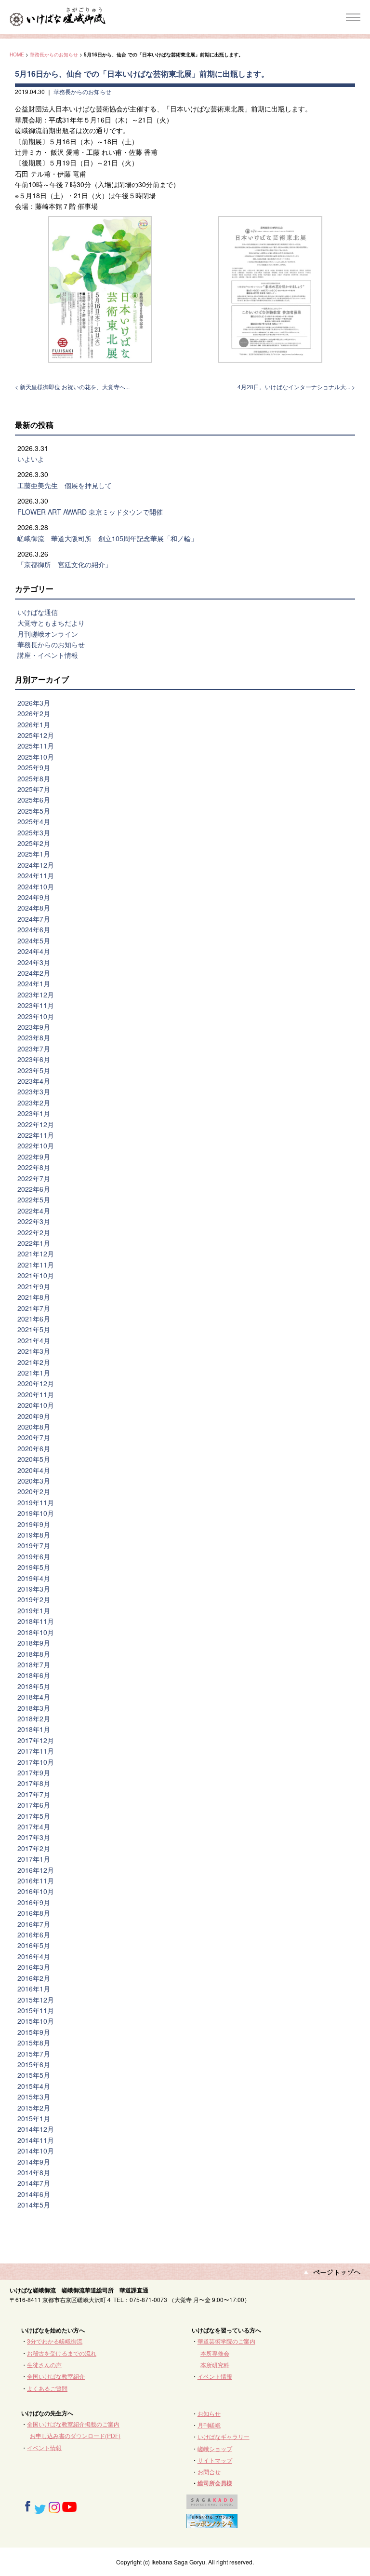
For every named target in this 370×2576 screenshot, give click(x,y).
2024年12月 (36, 865)
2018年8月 (34, 1654)
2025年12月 (36, 735)
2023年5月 (34, 1070)
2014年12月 (36, 2129)
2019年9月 (34, 1524)
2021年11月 (36, 1265)
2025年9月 (34, 767)
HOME (17, 54)
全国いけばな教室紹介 (56, 2376)
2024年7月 (34, 919)
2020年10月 (36, 1405)
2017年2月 (34, 1848)
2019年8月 (34, 1535)
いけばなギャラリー (224, 2436)
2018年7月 (34, 1664)
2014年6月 (34, 2194)
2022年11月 (36, 1135)
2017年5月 (34, 1816)
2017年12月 (36, 1740)
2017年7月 (34, 1794)
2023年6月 (34, 1059)
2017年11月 (36, 1751)
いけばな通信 (38, 612)
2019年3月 (34, 1589)
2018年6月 (34, 1675)
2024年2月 (34, 973)
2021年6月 (34, 1319)
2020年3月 (34, 1481)
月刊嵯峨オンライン (48, 634)
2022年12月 (36, 1124)
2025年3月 (34, 832)
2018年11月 (36, 1621)
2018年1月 (34, 1729)
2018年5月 (34, 1686)
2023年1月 (34, 1113)
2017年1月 (34, 1859)
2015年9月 (34, 2032)
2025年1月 (34, 854)
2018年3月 (34, 1708)
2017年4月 (34, 1826)
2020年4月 (34, 1470)
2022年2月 (34, 1232)
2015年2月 (34, 2108)
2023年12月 (36, 995)
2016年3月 (34, 1967)
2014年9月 (34, 2162)
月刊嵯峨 (209, 2425)
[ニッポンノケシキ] (212, 2523)
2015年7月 (34, 2054)
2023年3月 (34, 1091)
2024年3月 (34, 962)
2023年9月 (34, 1027)
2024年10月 (36, 886)
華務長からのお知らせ (54, 54)
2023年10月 (36, 1016)
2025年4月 (34, 821)
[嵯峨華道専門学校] (212, 2504)
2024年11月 (36, 875)
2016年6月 (34, 1935)
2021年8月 (34, 1297)
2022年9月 (34, 1157)
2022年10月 (36, 1145)
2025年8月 (34, 778)
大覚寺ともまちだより (51, 623)
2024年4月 (34, 951)
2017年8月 (34, 1783)
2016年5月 (34, 1945)
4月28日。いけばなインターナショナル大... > (296, 387)
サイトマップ (215, 2460)
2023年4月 (34, 1081)
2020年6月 (34, 1448)
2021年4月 (34, 1340)
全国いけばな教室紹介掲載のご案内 (73, 2424)
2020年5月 (34, 1459)
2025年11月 (36, 746)
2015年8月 (34, 2043)
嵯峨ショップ (215, 2448)
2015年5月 (34, 2075)
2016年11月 (36, 1881)
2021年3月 (34, 1351)
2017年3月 (34, 1837)
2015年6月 (34, 2064)
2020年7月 (34, 1437)
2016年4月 (34, 1956)
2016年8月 (34, 1913)
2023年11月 (36, 1005)
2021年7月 (34, 1308)
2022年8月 (34, 1167)
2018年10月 (36, 1632)
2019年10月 (36, 1513)
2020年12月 (36, 1383)
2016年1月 (34, 1989)
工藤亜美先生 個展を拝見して (65, 485)
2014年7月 (34, 2183)
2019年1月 (34, 1610)
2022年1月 (34, 1243)
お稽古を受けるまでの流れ (62, 2353)
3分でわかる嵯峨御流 (55, 2341)
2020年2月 (34, 1491)
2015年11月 (36, 2010)
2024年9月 (34, 897)
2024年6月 (34, 929)
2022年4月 (34, 1211)
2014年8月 (34, 2172)
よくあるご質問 (47, 2388)
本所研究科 (215, 2365)
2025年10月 (36, 757)
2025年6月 (34, 800)
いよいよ (31, 459)
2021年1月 (34, 1373)
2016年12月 (36, 1870)
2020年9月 (34, 1416)
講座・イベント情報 (48, 655)
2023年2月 (34, 1103)
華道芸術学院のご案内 (226, 2341)
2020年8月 (34, 1427)
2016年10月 (36, 1891)
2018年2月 (34, 1718)
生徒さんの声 (44, 2365)
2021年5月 (34, 1329)
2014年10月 (36, 2151)
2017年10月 (36, 1762)
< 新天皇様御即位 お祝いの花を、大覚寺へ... (72, 387)
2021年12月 (36, 1254)
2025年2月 (34, 843)
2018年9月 (34, 1643)
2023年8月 (34, 1037)
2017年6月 (34, 1805)
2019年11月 (36, 1502)
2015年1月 (34, 2118)
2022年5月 (34, 1199)
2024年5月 (34, 940)
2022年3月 (34, 1221)
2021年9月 (34, 1286)
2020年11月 (36, 1394)
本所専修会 (215, 2353)
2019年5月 (34, 1567)
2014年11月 (36, 2140)
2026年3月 (34, 703)
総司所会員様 (215, 2483)
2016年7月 (34, 1924)
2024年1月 (34, 983)
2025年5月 (34, 811)
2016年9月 (34, 1902)
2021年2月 (34, 1362)
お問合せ (209, 2472)
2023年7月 (34, 1049)
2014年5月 (34, 2205)
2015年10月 (36, 2021)
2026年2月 (34, 713)
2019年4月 (34, 1578)
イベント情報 (215, 2376)
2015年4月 (34, 2086)
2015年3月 (34, 2097)
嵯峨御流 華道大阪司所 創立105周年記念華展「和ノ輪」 (107, 538)
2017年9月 (34, 1772)
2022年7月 (34, 1178)
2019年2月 (34, 1599)
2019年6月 (34, 1556)
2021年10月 (36, 1275)
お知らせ (209, 2413)
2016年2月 (34, 1978)
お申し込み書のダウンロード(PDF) (75, 2435)
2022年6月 (34, 1189)
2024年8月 (34, 908)
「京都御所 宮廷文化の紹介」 (65, 564)
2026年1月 (34, 724)
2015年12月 (36, 2000)
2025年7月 (34, 789)
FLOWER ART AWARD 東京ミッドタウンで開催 (90, 512)
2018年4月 (34, 1697)
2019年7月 (34, 1545)
